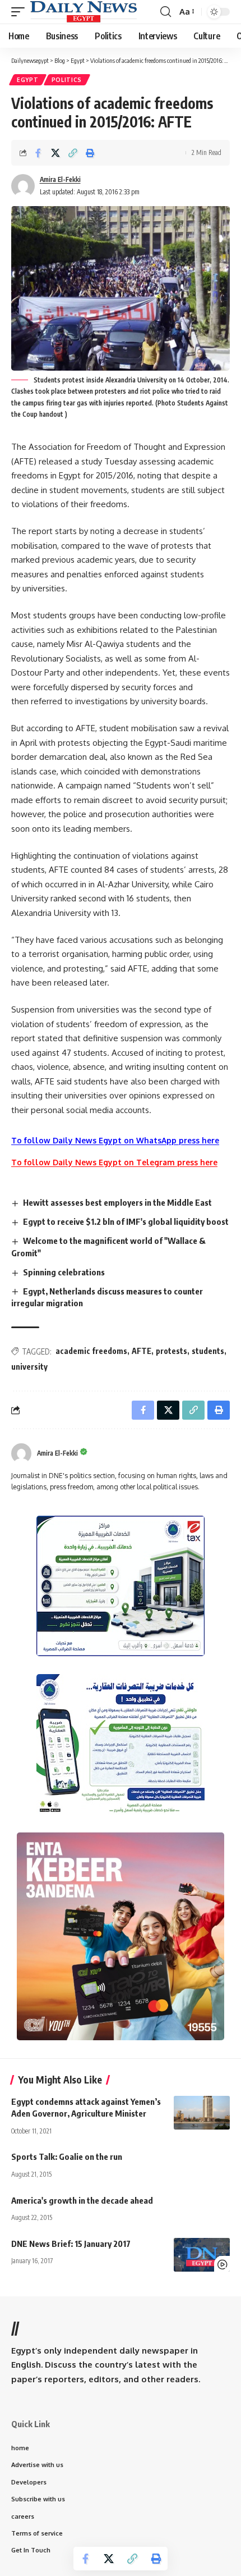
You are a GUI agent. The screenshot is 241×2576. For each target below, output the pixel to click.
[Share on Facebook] (38, 153)
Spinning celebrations (64, 1272)
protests (172, 1351)
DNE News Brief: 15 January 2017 (71, 2244)
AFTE (142, 1351)
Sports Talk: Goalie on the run (67, 2156)
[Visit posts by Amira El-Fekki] (21, 1453)
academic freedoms (91, 1351)
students (208, 1351)
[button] (21, 12)
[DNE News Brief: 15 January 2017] (202, 2255)
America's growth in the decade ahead (82, 2200)
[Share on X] (55, 153)
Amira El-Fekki (60, 179)
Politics (67, 80)
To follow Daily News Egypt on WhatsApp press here (115, 1140)
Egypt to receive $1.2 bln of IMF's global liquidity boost (126, 1221)
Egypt (28, 80)
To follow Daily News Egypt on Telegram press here (114, 1162)
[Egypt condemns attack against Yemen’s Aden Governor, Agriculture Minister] (202, 2113)
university (29, 1367)
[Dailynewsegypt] (84, 12)
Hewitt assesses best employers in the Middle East (117, 1202)
